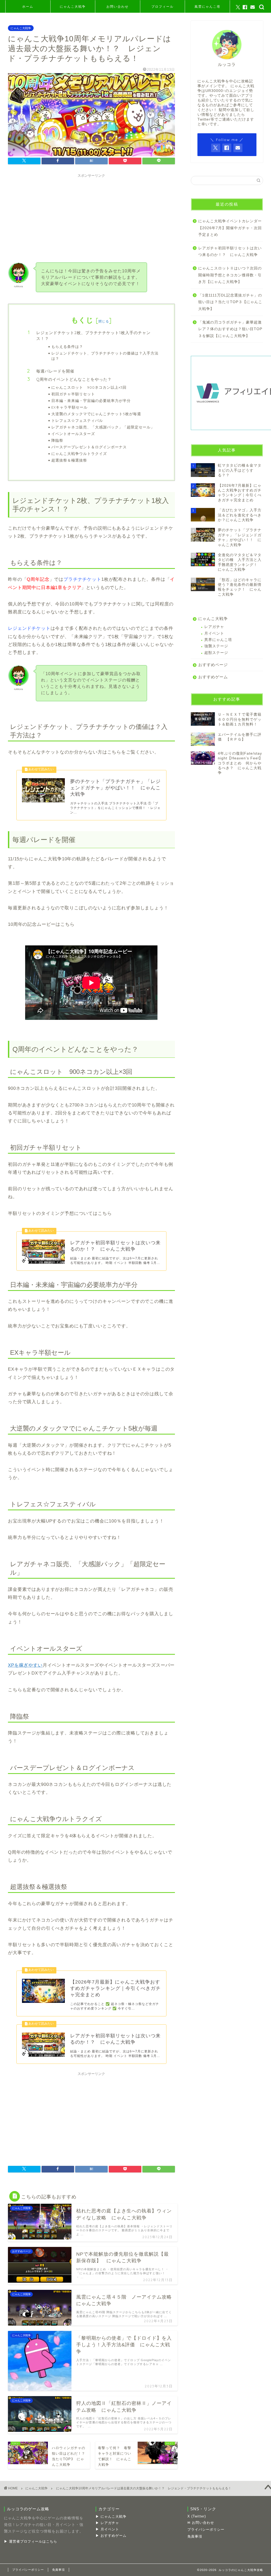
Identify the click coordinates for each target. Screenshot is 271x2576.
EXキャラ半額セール (69, 407)
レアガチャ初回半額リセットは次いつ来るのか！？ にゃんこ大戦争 (230, 252)
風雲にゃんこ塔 (207, 6)
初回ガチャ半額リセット (73, 394)
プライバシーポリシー (206, 2529)
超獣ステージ (216, 653)
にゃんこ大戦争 (73, 6)
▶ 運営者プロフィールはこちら (31, 2541)
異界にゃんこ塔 (218, 640)
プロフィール (162, 6)
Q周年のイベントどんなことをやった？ (74, 379)
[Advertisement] (91, 217)
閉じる (104, 321)
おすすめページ (213, 665)
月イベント (214, 633)
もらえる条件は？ (67, 346)
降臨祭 (57, 440)
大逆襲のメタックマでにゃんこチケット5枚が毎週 (96, 414)
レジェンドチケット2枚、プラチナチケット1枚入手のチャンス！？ (93, 336)
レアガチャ (214, 627)
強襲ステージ (216, 646)
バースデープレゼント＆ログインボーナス (89, 447)
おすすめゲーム (213, 677)
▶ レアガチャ (107, 2523)
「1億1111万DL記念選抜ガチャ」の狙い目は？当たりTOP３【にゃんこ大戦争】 (230, 302)
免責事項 (195, 2536)
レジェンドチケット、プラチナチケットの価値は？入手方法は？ (105, 356)
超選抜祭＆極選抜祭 (69, 460)
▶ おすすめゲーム (111, 2536)
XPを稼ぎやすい (25, 1665)
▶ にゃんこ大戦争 (111, 2517)
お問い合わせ (118, 6)
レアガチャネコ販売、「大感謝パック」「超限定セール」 (103, 427)
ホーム (28, 6)
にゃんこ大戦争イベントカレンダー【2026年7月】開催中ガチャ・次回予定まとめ (230, 228)
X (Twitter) (197, 2516)
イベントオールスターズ (73, 434)
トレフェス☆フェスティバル (77, 420)
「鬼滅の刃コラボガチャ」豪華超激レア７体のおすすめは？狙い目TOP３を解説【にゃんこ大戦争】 (230, 329)
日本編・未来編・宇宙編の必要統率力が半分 (91, 400)
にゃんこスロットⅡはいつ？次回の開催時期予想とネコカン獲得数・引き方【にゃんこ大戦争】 (230, 275)
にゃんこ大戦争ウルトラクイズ (79, 453)
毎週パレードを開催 (55, 371)
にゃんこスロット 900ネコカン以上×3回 (89, 387)
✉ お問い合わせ (201, 2523)
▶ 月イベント (107, 2529)
